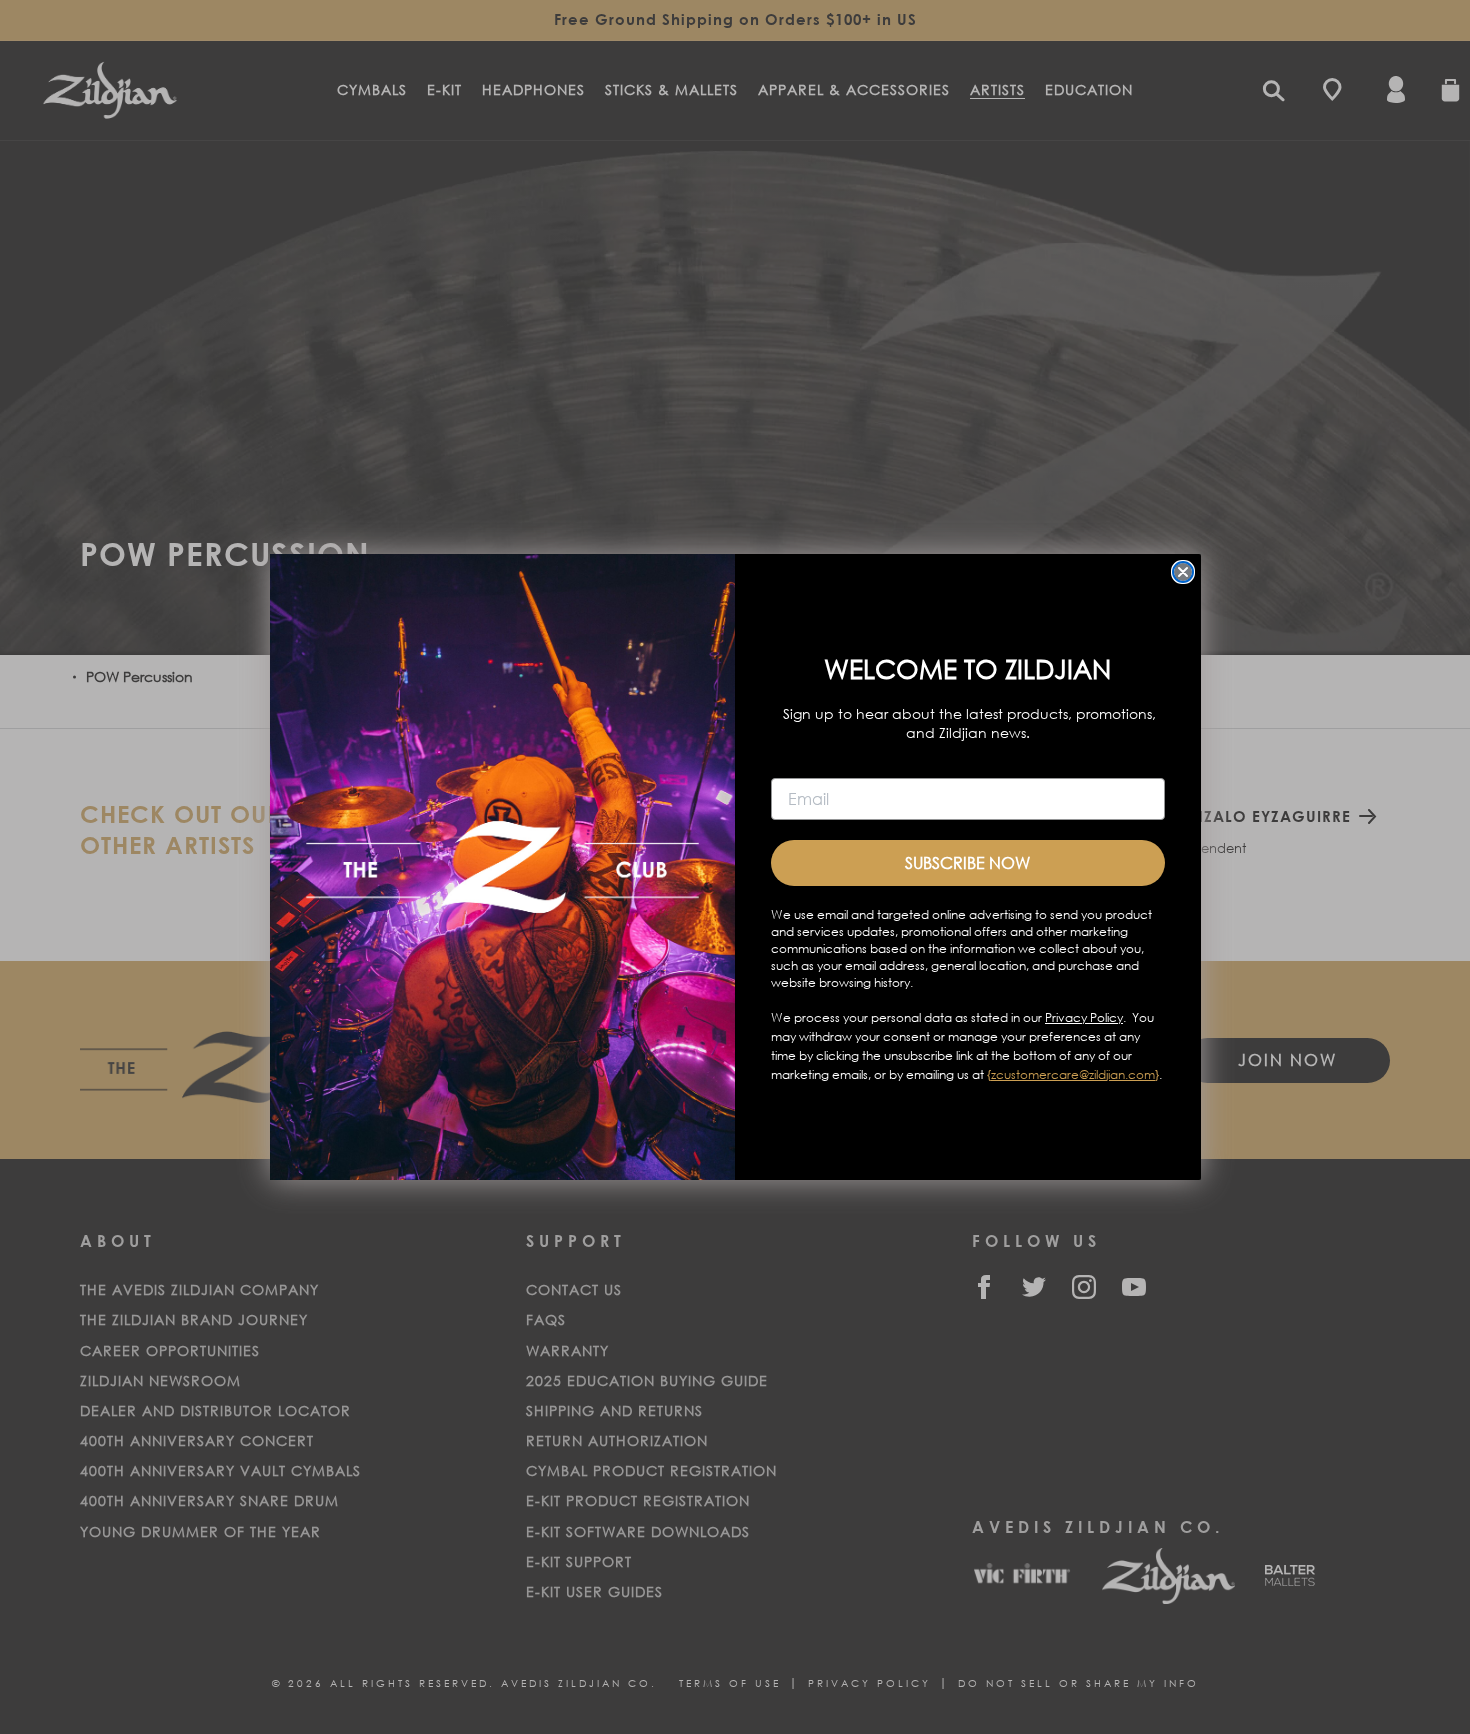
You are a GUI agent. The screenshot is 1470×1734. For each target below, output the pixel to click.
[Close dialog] (1183, 572)
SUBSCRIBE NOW (967, 862)
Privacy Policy (1084, 1017)
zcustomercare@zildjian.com (1073, 1074)
